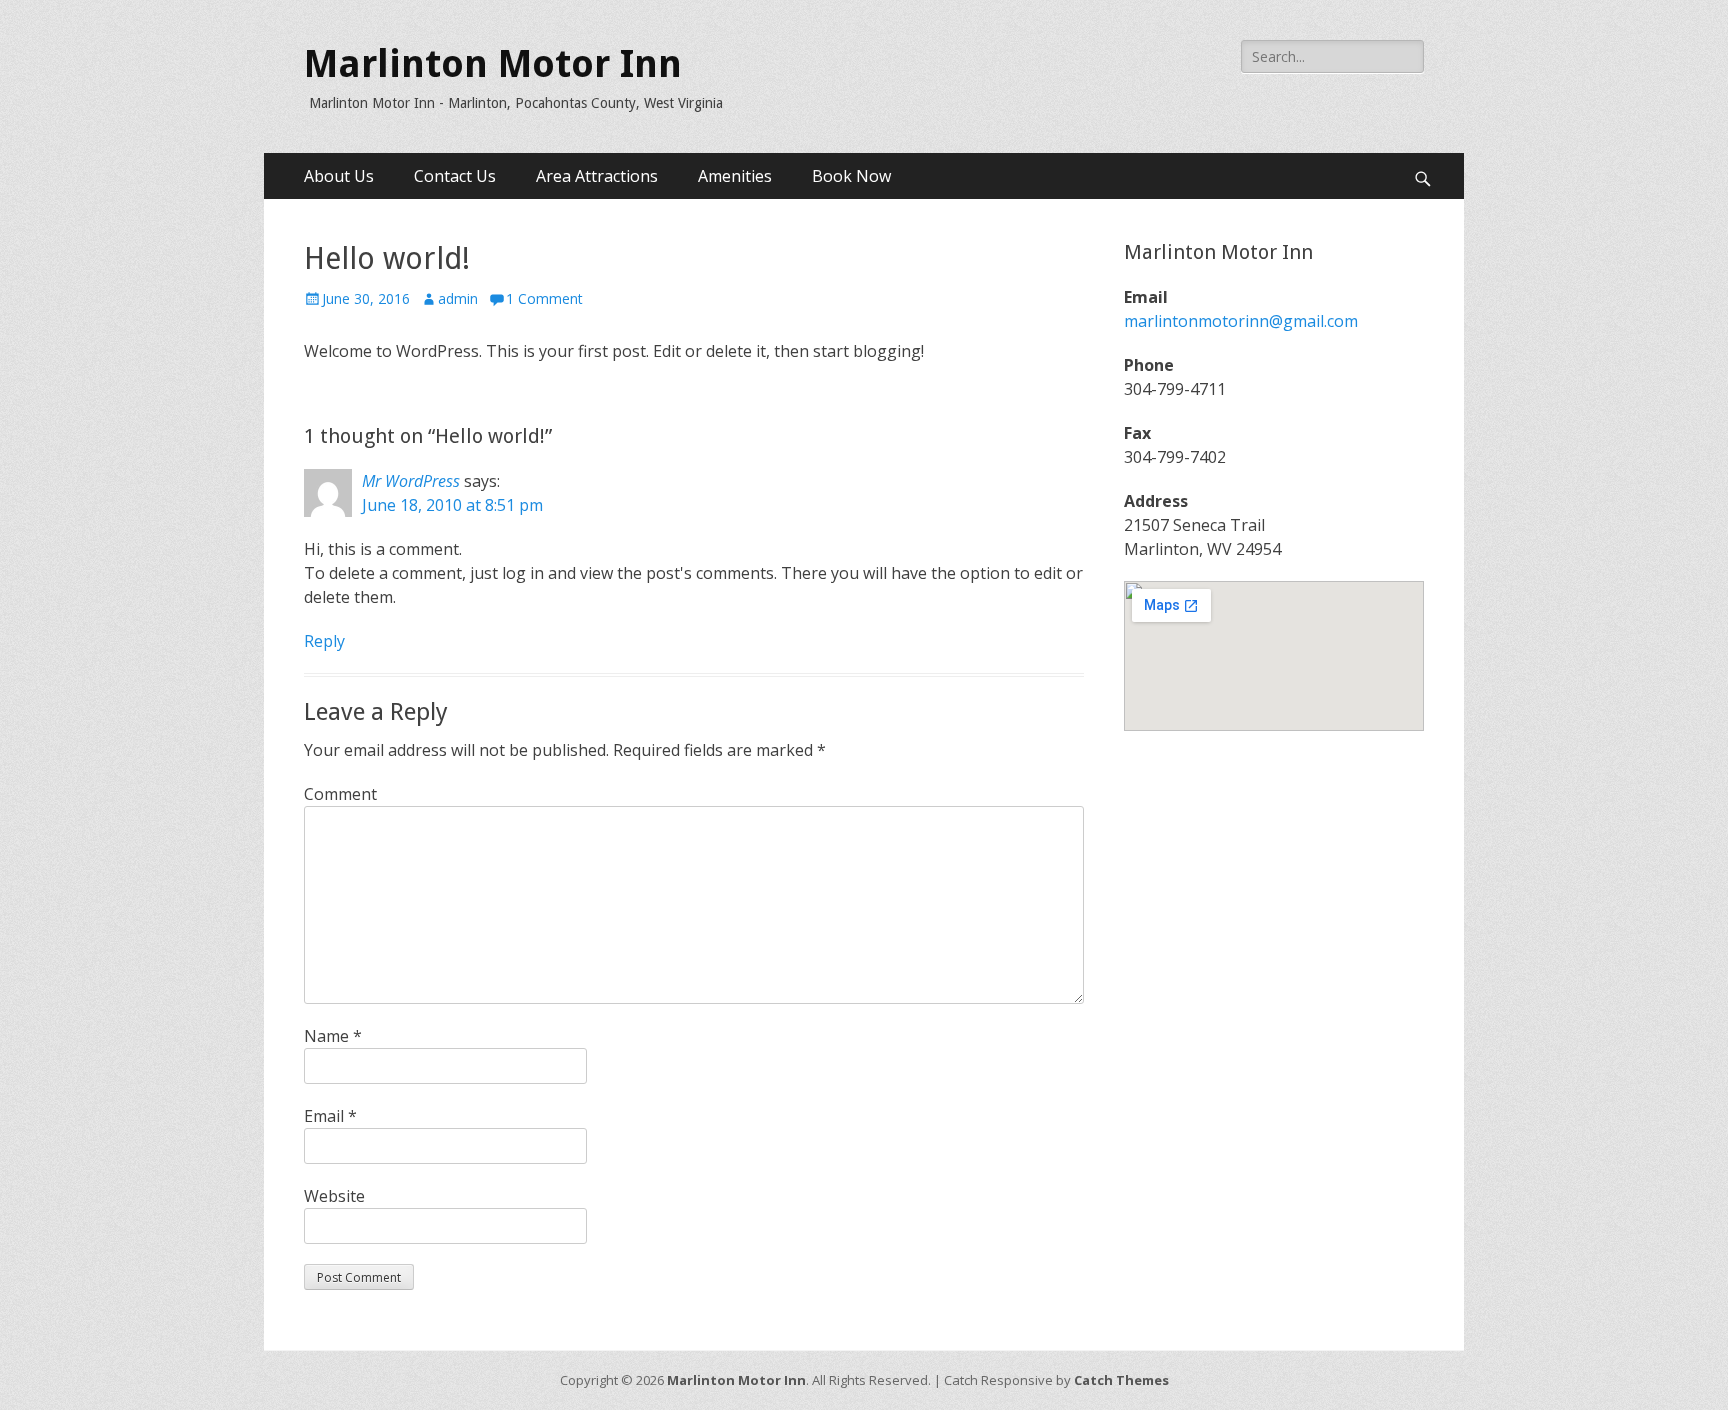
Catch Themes (1121, 1380)
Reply (324, 641)
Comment (340, 794)
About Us (339, 176)
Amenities (735, 176)
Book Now (851, 176)
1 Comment (544, 298)
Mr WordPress (411, 481)
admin (458, 298)
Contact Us (455, 176)
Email (330, 1116)
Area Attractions (597, 176)
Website (334, 1196)
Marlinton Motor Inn (493, 64)
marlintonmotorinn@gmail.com (1241, 321)
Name (333, 1036)
